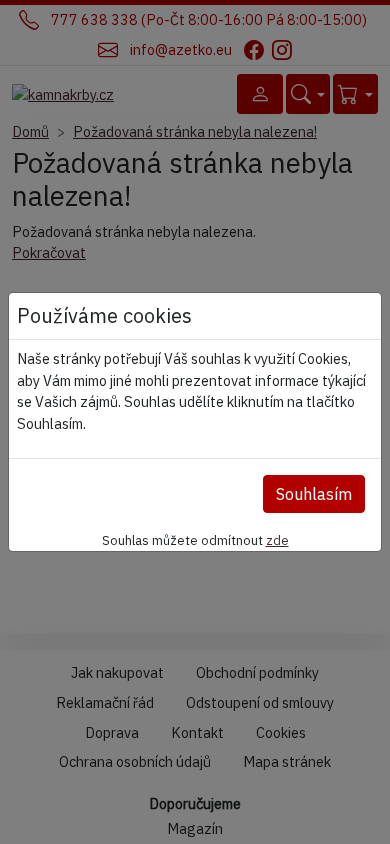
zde (277, 540)
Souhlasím (314, 494)
